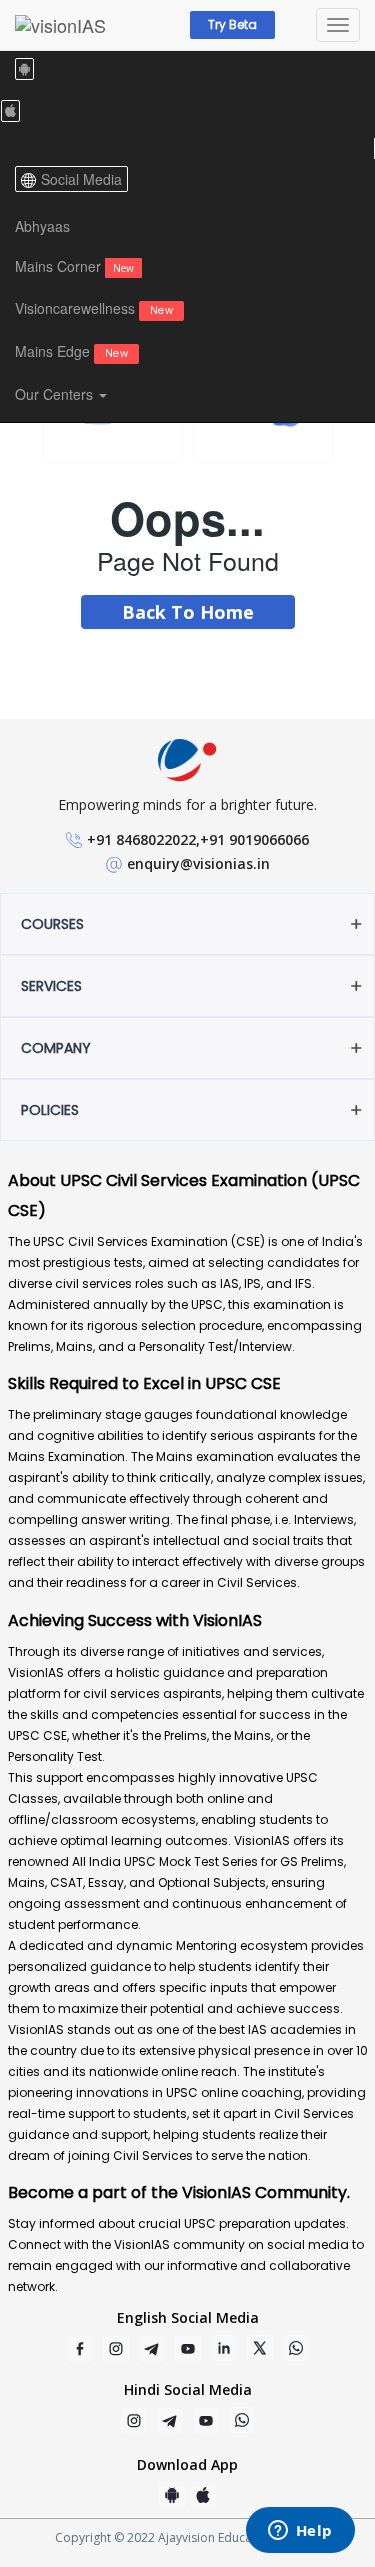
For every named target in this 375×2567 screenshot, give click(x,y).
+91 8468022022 (141, 839)
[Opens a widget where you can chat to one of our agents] (300, 2532)
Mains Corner (74, 266)
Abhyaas (42, 226)
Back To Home (188, 612)
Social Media (81, 179)
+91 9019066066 (254, 839)
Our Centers (56, 394)
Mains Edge (71, 351)
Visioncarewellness (94, 308)
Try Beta (232, 24)
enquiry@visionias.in (198, 863)
